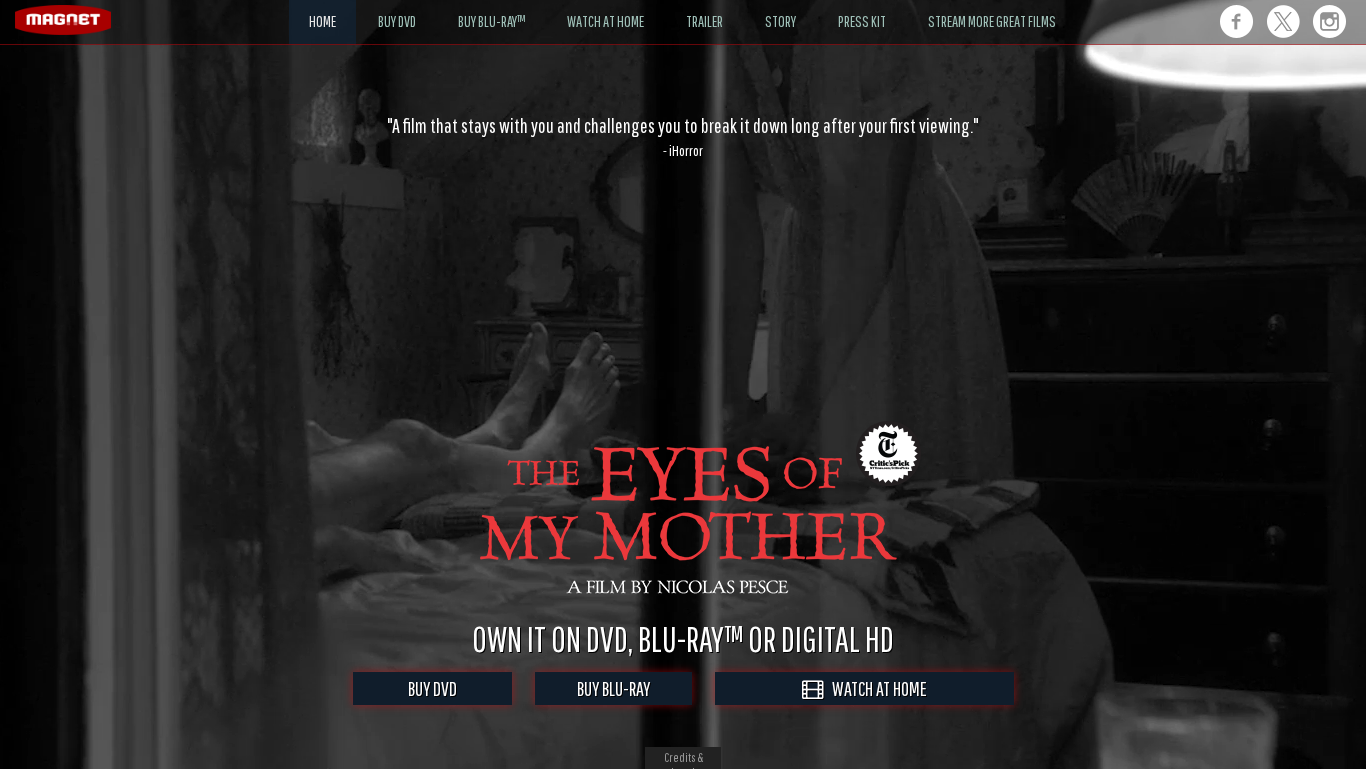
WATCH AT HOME (875, 688)
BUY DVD (432, 688)
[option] (683, 137)
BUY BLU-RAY (613, 688)
